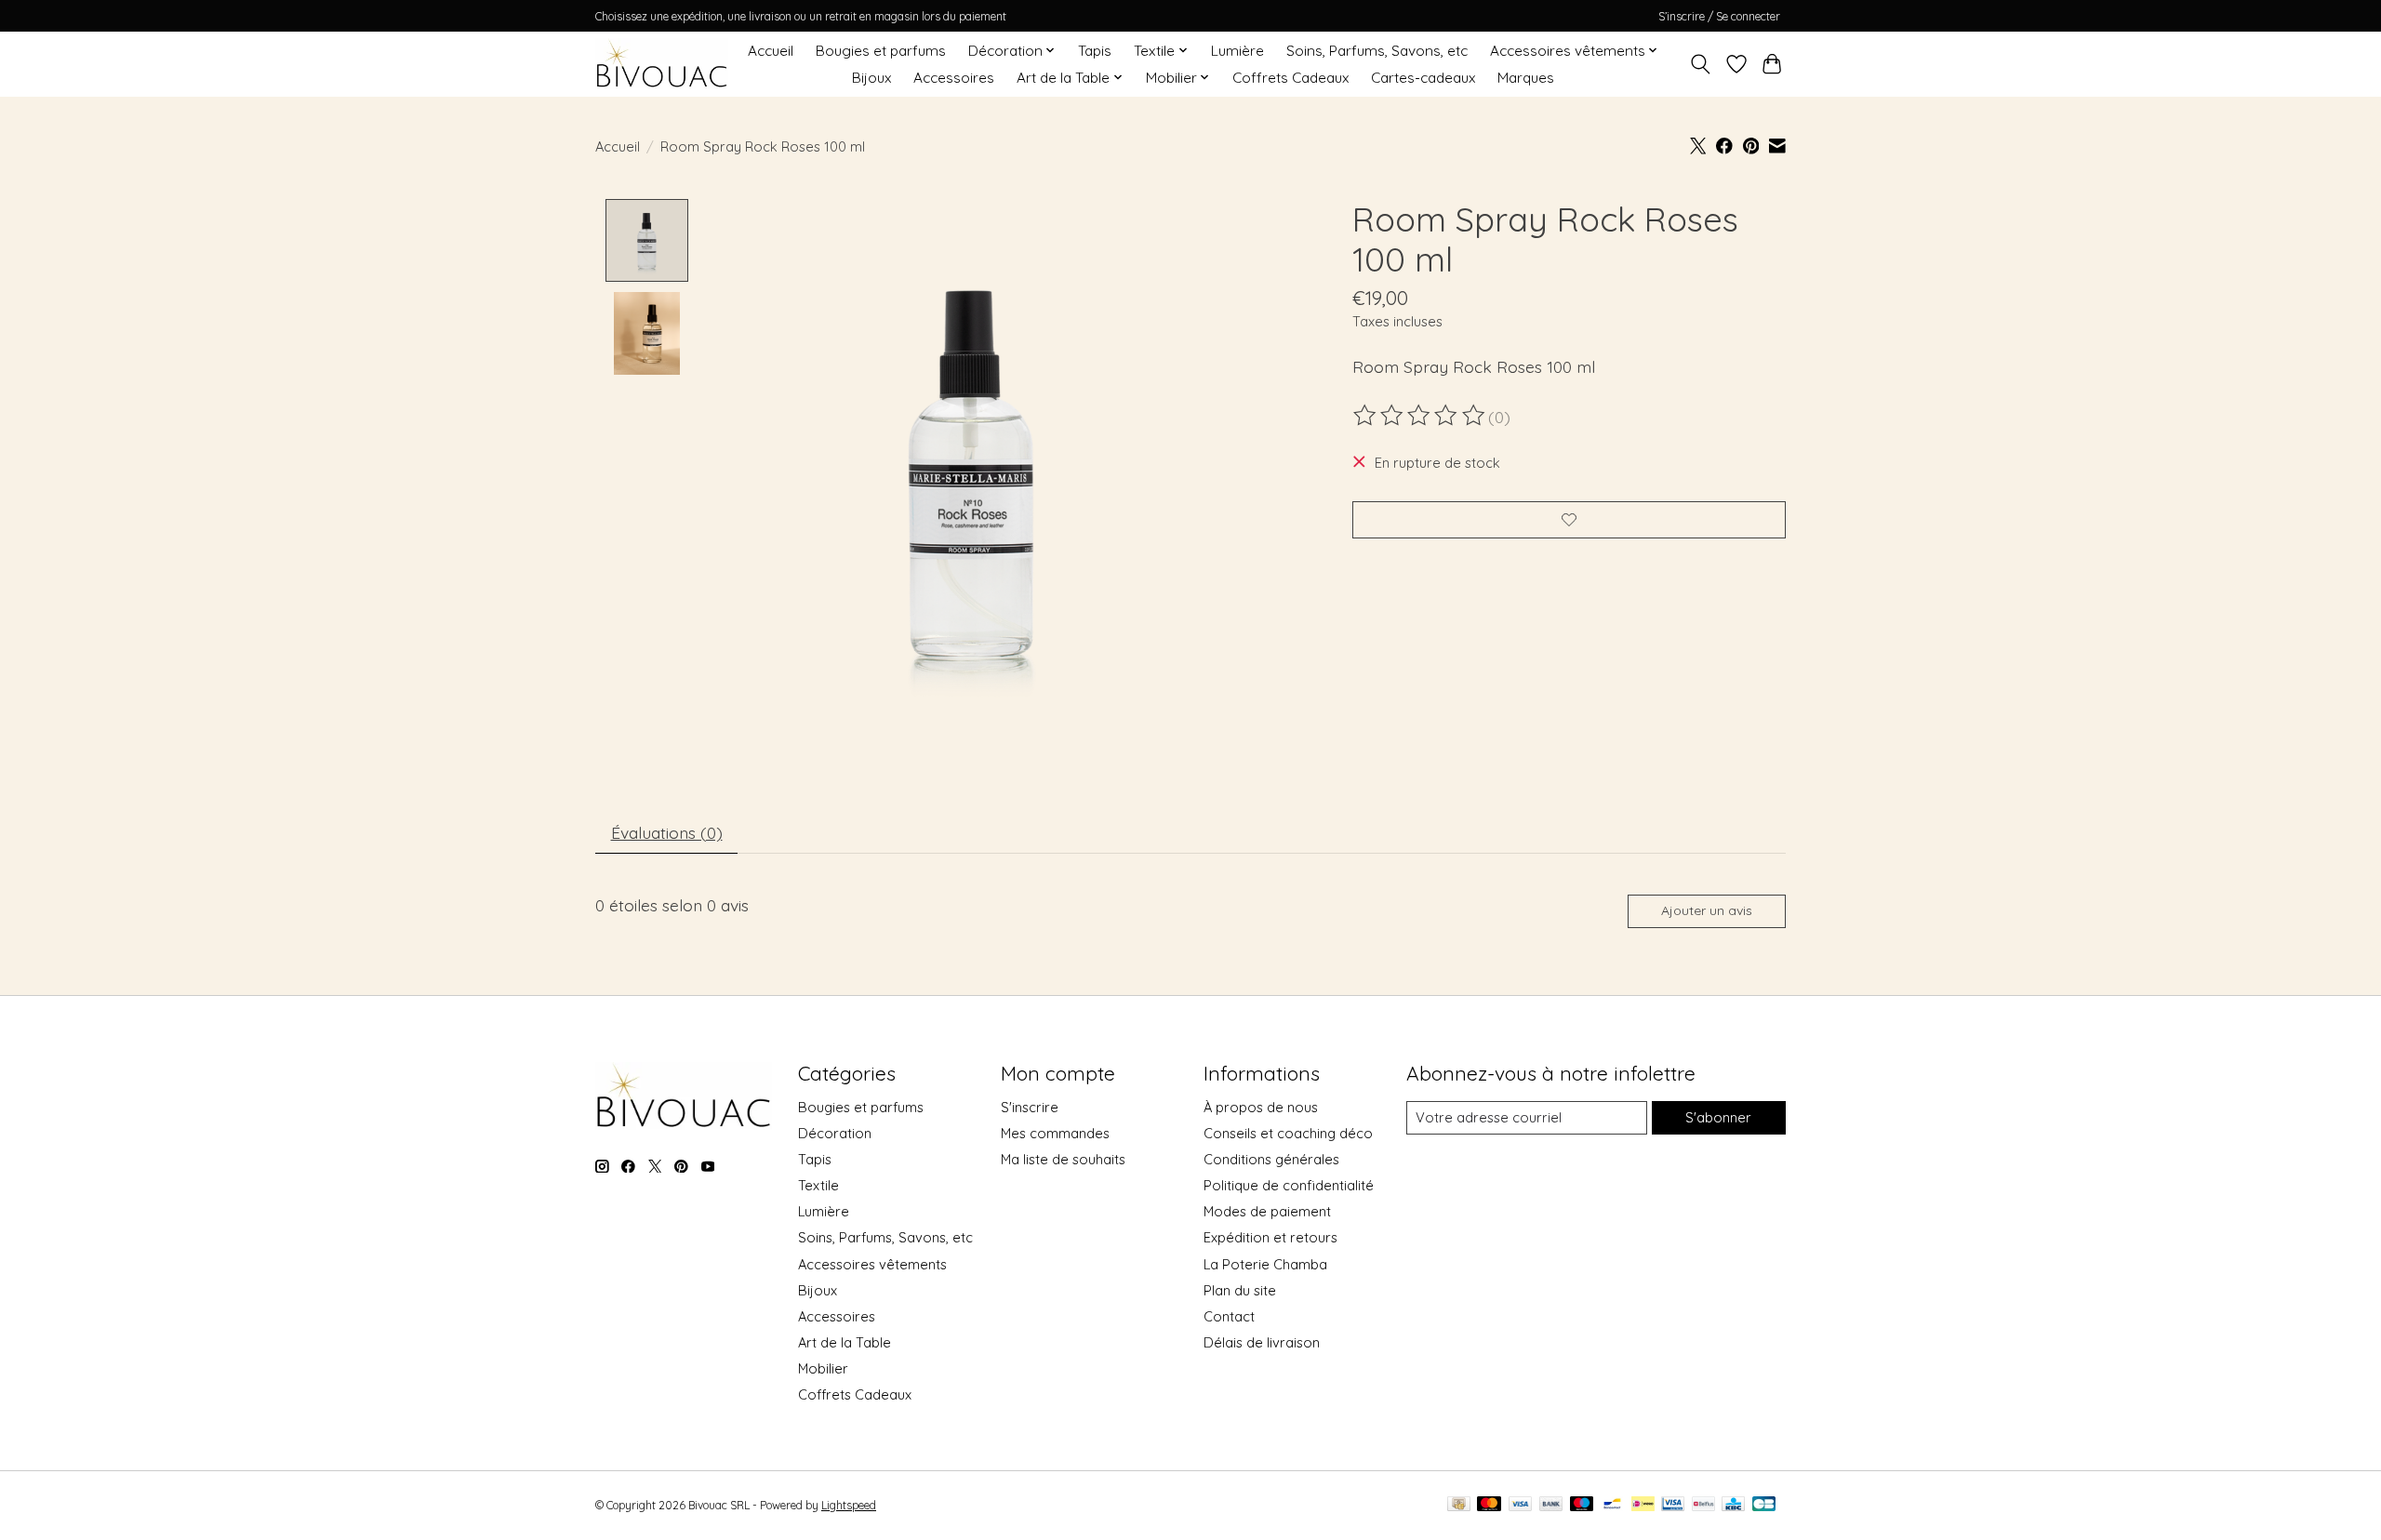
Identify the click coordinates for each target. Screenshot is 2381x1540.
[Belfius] (1703, 1505)
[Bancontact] (1612, 1505)
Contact (1229, 1316)
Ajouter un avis (1707, 910)
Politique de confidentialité (1289, 1185)
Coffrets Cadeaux (1290, 78)
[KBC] (1733, 1505)
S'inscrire (1030, 1107)
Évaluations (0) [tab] (667, 832)
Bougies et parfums (881, 51)
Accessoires (954, 78)
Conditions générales (1271, 1159)
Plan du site (1240, 1290)
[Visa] (1521, 1505)
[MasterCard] (1489, 1505)
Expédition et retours (1270, 1237)
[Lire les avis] (1420, 416)
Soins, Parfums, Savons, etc (1377, 51)
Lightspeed (849, 1505)
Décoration (835, 1133)
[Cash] (1459, 1505)
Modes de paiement (1267, 1211)
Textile (818, 1185)
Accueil (771, 51)
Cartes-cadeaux (1423, 78)
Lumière (1237, 51)
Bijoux (871, 78)
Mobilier (823, 1368)
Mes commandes (1055, 1133)
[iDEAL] (1643, 1505)
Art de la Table (845, 1342)
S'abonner (1718, 1117)
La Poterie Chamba (1265, 1264)
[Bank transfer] (1551, 1505)
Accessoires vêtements (872, 1264)
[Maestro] (1582, 1505)
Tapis (1095, 51)
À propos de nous (1261, 1107)
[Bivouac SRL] (662, 64)
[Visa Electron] (1673, 1505)
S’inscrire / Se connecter (1719, 16)
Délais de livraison (1262, 1342)
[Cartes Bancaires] (1764, 1505)
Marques (1526, 78)
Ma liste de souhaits (1063, 1159)
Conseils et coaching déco (1288, 1133)
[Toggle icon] (1701, 64)
